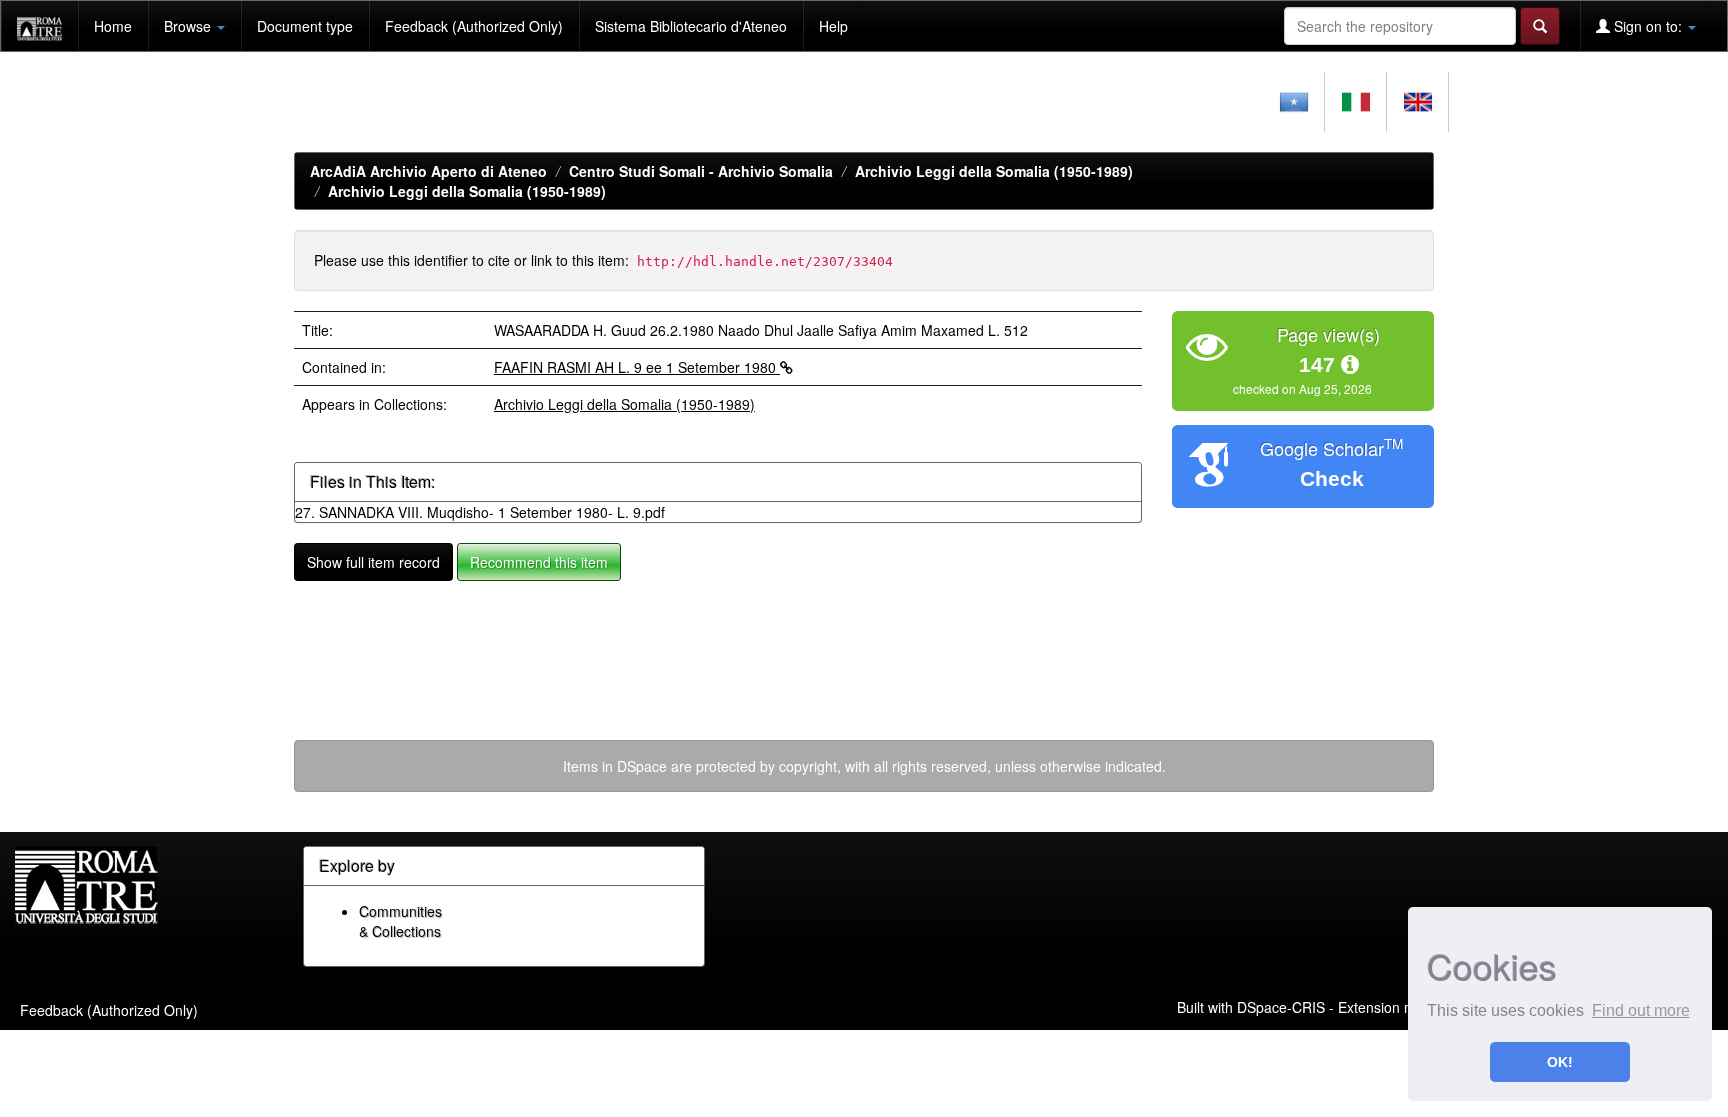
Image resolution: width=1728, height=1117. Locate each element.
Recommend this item (539, 562)
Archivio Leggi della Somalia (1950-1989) (994, 171)
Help (833, 26)
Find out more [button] (1641, 1010)
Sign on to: (1648, 26)
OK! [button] (1560, 1062)
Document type (305, 26)
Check (1332, 478)
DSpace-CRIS (1281, 1006)
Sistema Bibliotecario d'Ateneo (691, 26)
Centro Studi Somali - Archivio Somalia (701, 171)
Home (113, 26)
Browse (189, 26)
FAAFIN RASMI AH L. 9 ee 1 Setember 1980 (637, 367)
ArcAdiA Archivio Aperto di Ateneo (428, 171)
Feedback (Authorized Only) (474, 26)
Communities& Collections (400, 921)
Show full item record (373, 562)
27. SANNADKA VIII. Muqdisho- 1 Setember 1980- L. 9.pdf (480, 512)
